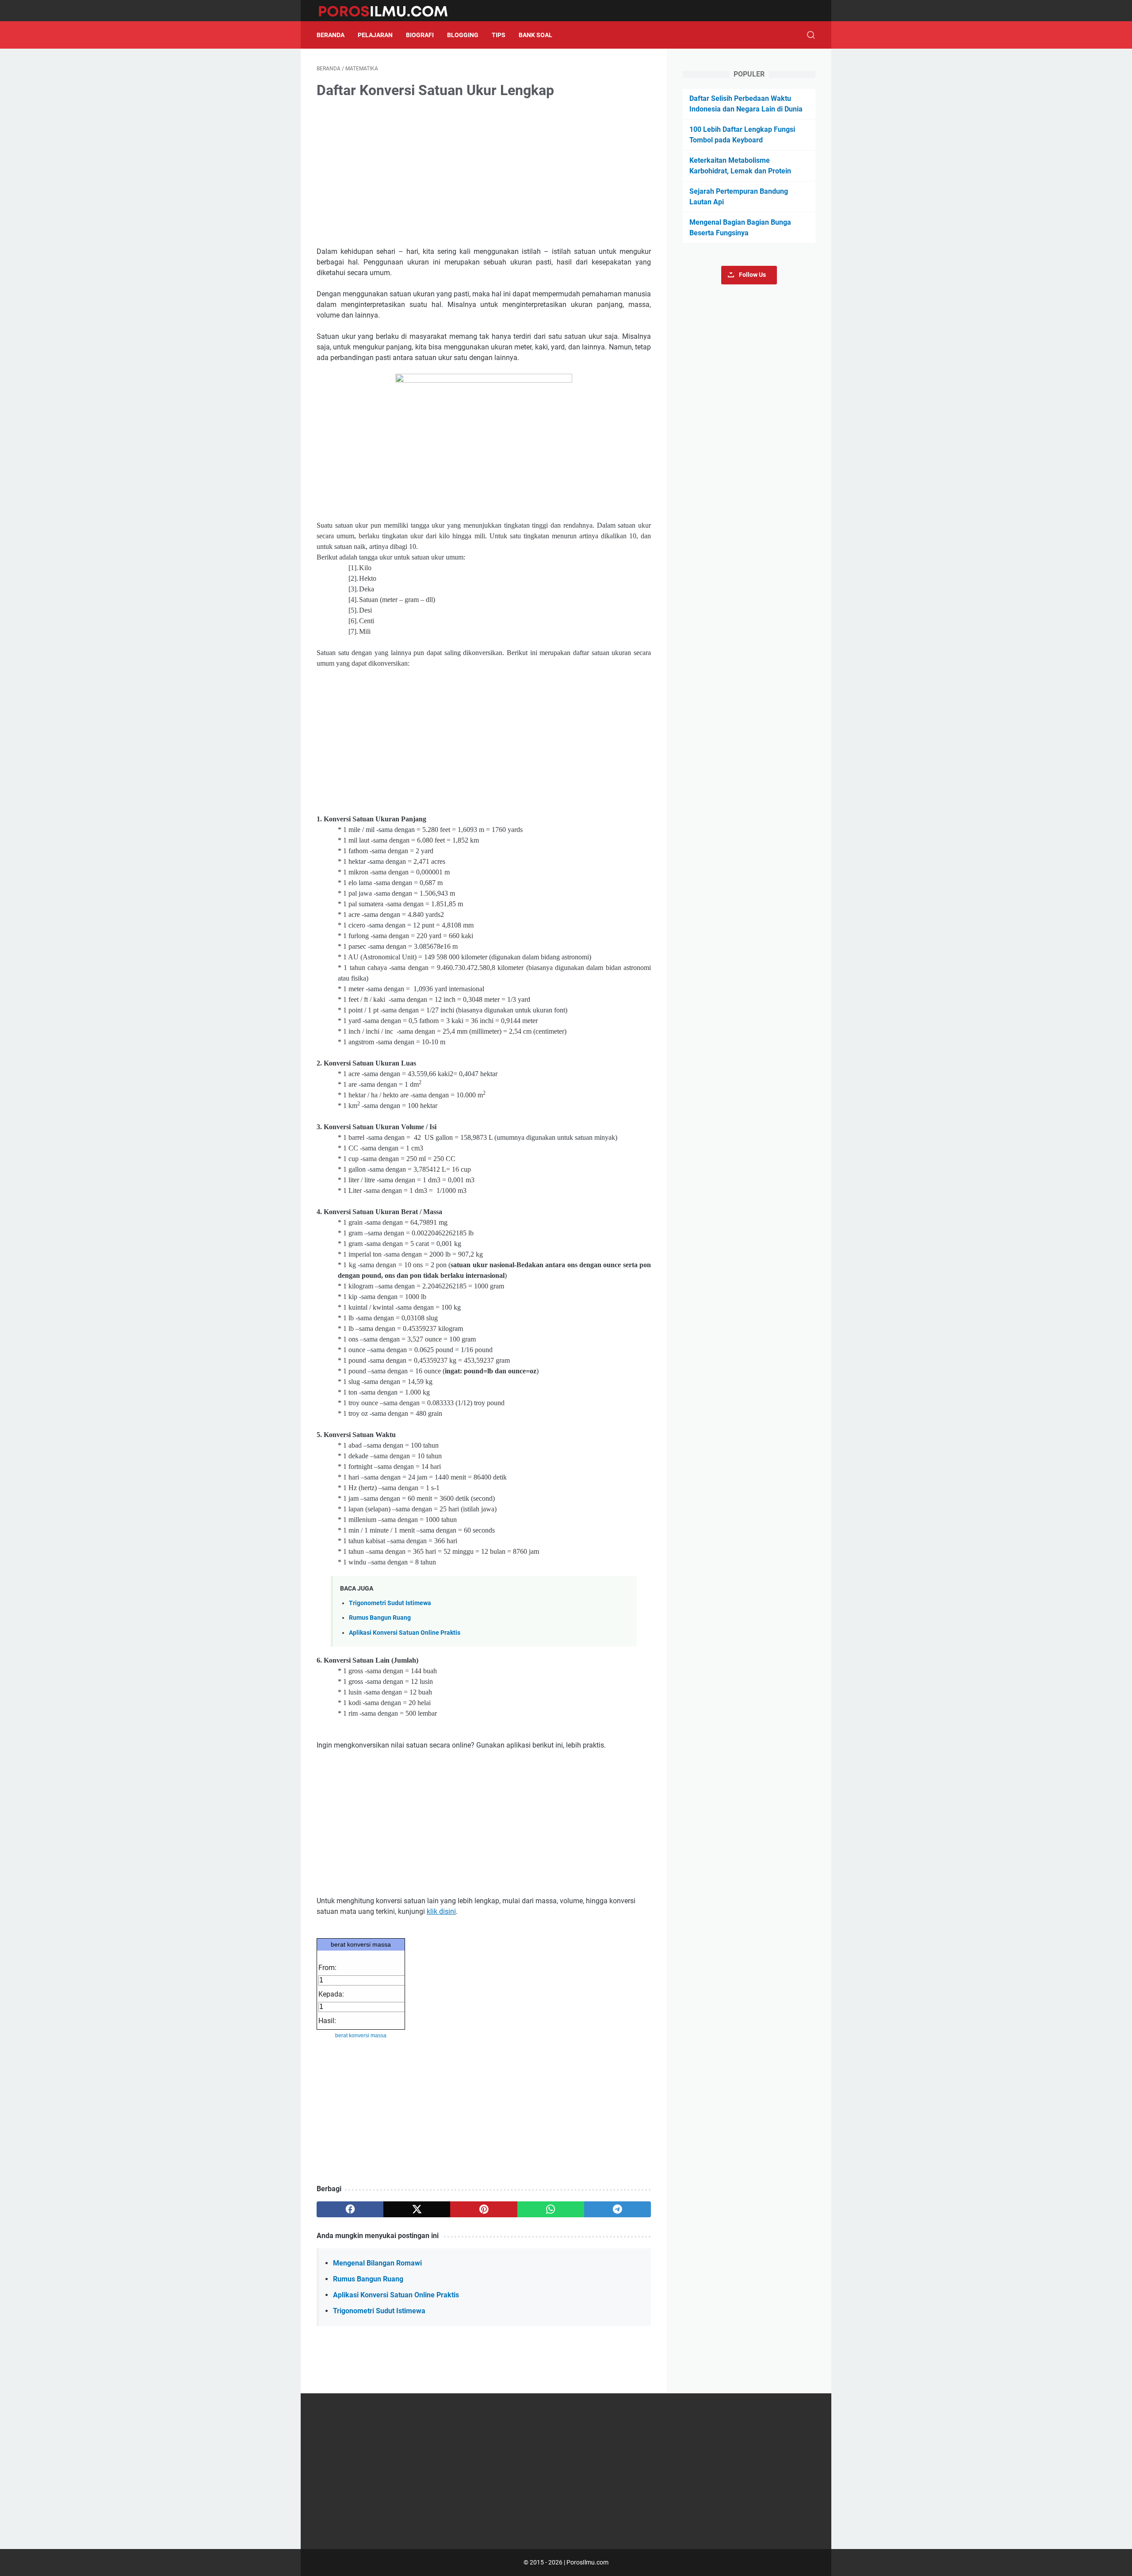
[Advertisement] (484, 174)
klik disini (441, 1911)
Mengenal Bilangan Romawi (377, 2263)
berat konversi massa (361, 1944)
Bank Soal (535, 35)
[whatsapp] (551, 2209)
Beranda (331, 35)
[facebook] (350, 2209)
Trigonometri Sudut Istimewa (390, 1603)
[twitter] (417, 2209)
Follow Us (752, 275)
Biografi (420, 35)
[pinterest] (484, 2209)
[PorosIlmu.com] (388, 11)
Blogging (463, 35)
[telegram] (618, 2209)
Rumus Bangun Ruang (380, 1618)
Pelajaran (375, 35)
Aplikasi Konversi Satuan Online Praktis (405, 1633)
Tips (499, 35)
